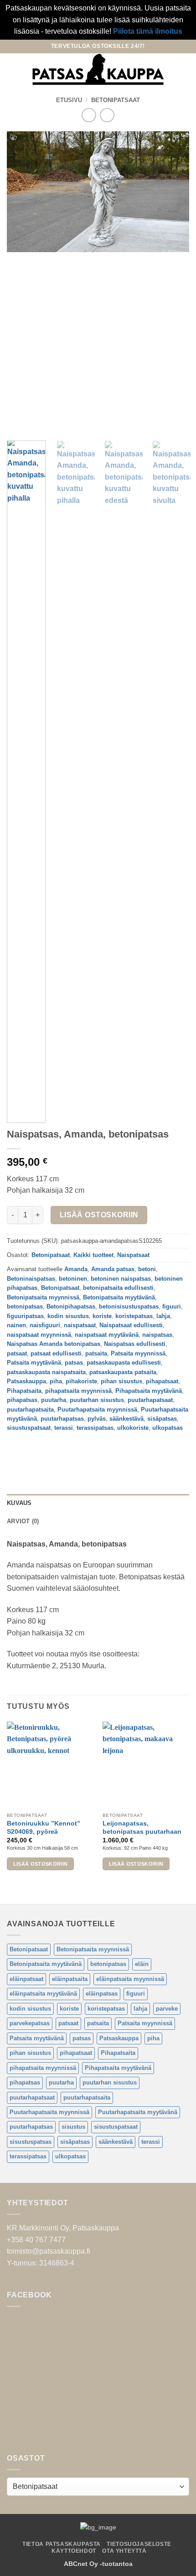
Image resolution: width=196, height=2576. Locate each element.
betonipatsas (25, 1306)
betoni (147, 1269)
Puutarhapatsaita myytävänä (138, 2112)
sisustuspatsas (31, 2142)
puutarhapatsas (62, 1419)
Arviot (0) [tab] (23, 1521)
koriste (102, 1316)
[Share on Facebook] (32, 1449)
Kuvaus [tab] (19, 1503)
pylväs (97, 1419)
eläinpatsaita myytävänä (43, 1994)
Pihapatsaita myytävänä (149, 1391)
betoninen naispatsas (121, 1279)
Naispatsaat (133, 1255)
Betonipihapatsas (71, 1306)
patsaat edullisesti (56, 1353)
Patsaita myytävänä (34, 1363)
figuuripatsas (25, 1316)
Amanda (76, 1269)
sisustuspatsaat (29, 1428)
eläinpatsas (102, 1994)
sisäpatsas (162, 1419)
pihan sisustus (121, 1381)
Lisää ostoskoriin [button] (41, 1864)
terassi (64, 1428)
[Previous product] (107, 115)
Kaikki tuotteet (93, 1255)
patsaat (17, 1353)
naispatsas (157, 1335)
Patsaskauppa (26, 1381)
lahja (163, 1316)
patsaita (96, 1353)
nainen (16, 1325)
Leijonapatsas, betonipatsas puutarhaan (142, 1828)
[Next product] (89, 115)
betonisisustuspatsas (129, 1306)
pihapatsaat (162, 1381)
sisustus (73, 2127)
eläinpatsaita (70, 1979)
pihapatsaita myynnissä (78, 1391)
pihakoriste (81, 1381)
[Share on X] (48, 1449)
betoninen (73, 1279)
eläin (142, 1964)
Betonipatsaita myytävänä (119, 1297)
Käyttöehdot (74, 2551)
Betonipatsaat (116, 100)
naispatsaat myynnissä (39, 1335)
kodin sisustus (68, 1316)
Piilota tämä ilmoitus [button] (148, 31)
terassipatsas (95, 1428)
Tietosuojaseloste (139, 2544)
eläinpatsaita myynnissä (130, 1979)
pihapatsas (22, 1400)
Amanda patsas (113, 1269)
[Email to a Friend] (64, 1449)
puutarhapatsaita (30, 1410)
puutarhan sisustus (97, 1400)
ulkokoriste (133, 1428)
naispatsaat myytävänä (107, 1335)
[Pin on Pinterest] (81, 1449)
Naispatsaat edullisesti (131, 1325)
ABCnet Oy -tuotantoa (98, 2564)
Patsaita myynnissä (138, 1353)
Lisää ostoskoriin (99, 1215)
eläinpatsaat (26, 1979)
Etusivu (69, 100)
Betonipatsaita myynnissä (43, 1297)
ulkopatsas (168, 1428)
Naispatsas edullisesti (135, 1344)
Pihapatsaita (24, 1391)
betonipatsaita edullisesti (118, 1288)
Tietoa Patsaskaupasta (62, 2544)
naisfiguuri (45, 1325)
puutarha (54, 1400)
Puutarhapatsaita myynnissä (97, 1410)
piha (56, 1381)
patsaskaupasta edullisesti (124, 1363)
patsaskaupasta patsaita (123, 1372)
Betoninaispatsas (31, 1279)
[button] (12, 69)
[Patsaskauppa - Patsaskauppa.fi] (98, 69)
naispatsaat (80, 1325)
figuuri (172, 1306)
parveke (167, 2009)
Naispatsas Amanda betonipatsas (54, 1344)
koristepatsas (134, 1316)
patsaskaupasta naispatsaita (46, 1372)
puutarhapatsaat (150, 1400)
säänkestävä (126, 1419)
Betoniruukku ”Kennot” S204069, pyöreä (44, 1828)
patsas (74, 1363)
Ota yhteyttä (124, 2551)
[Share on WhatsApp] (15, 1449)
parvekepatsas (30, 2023)
